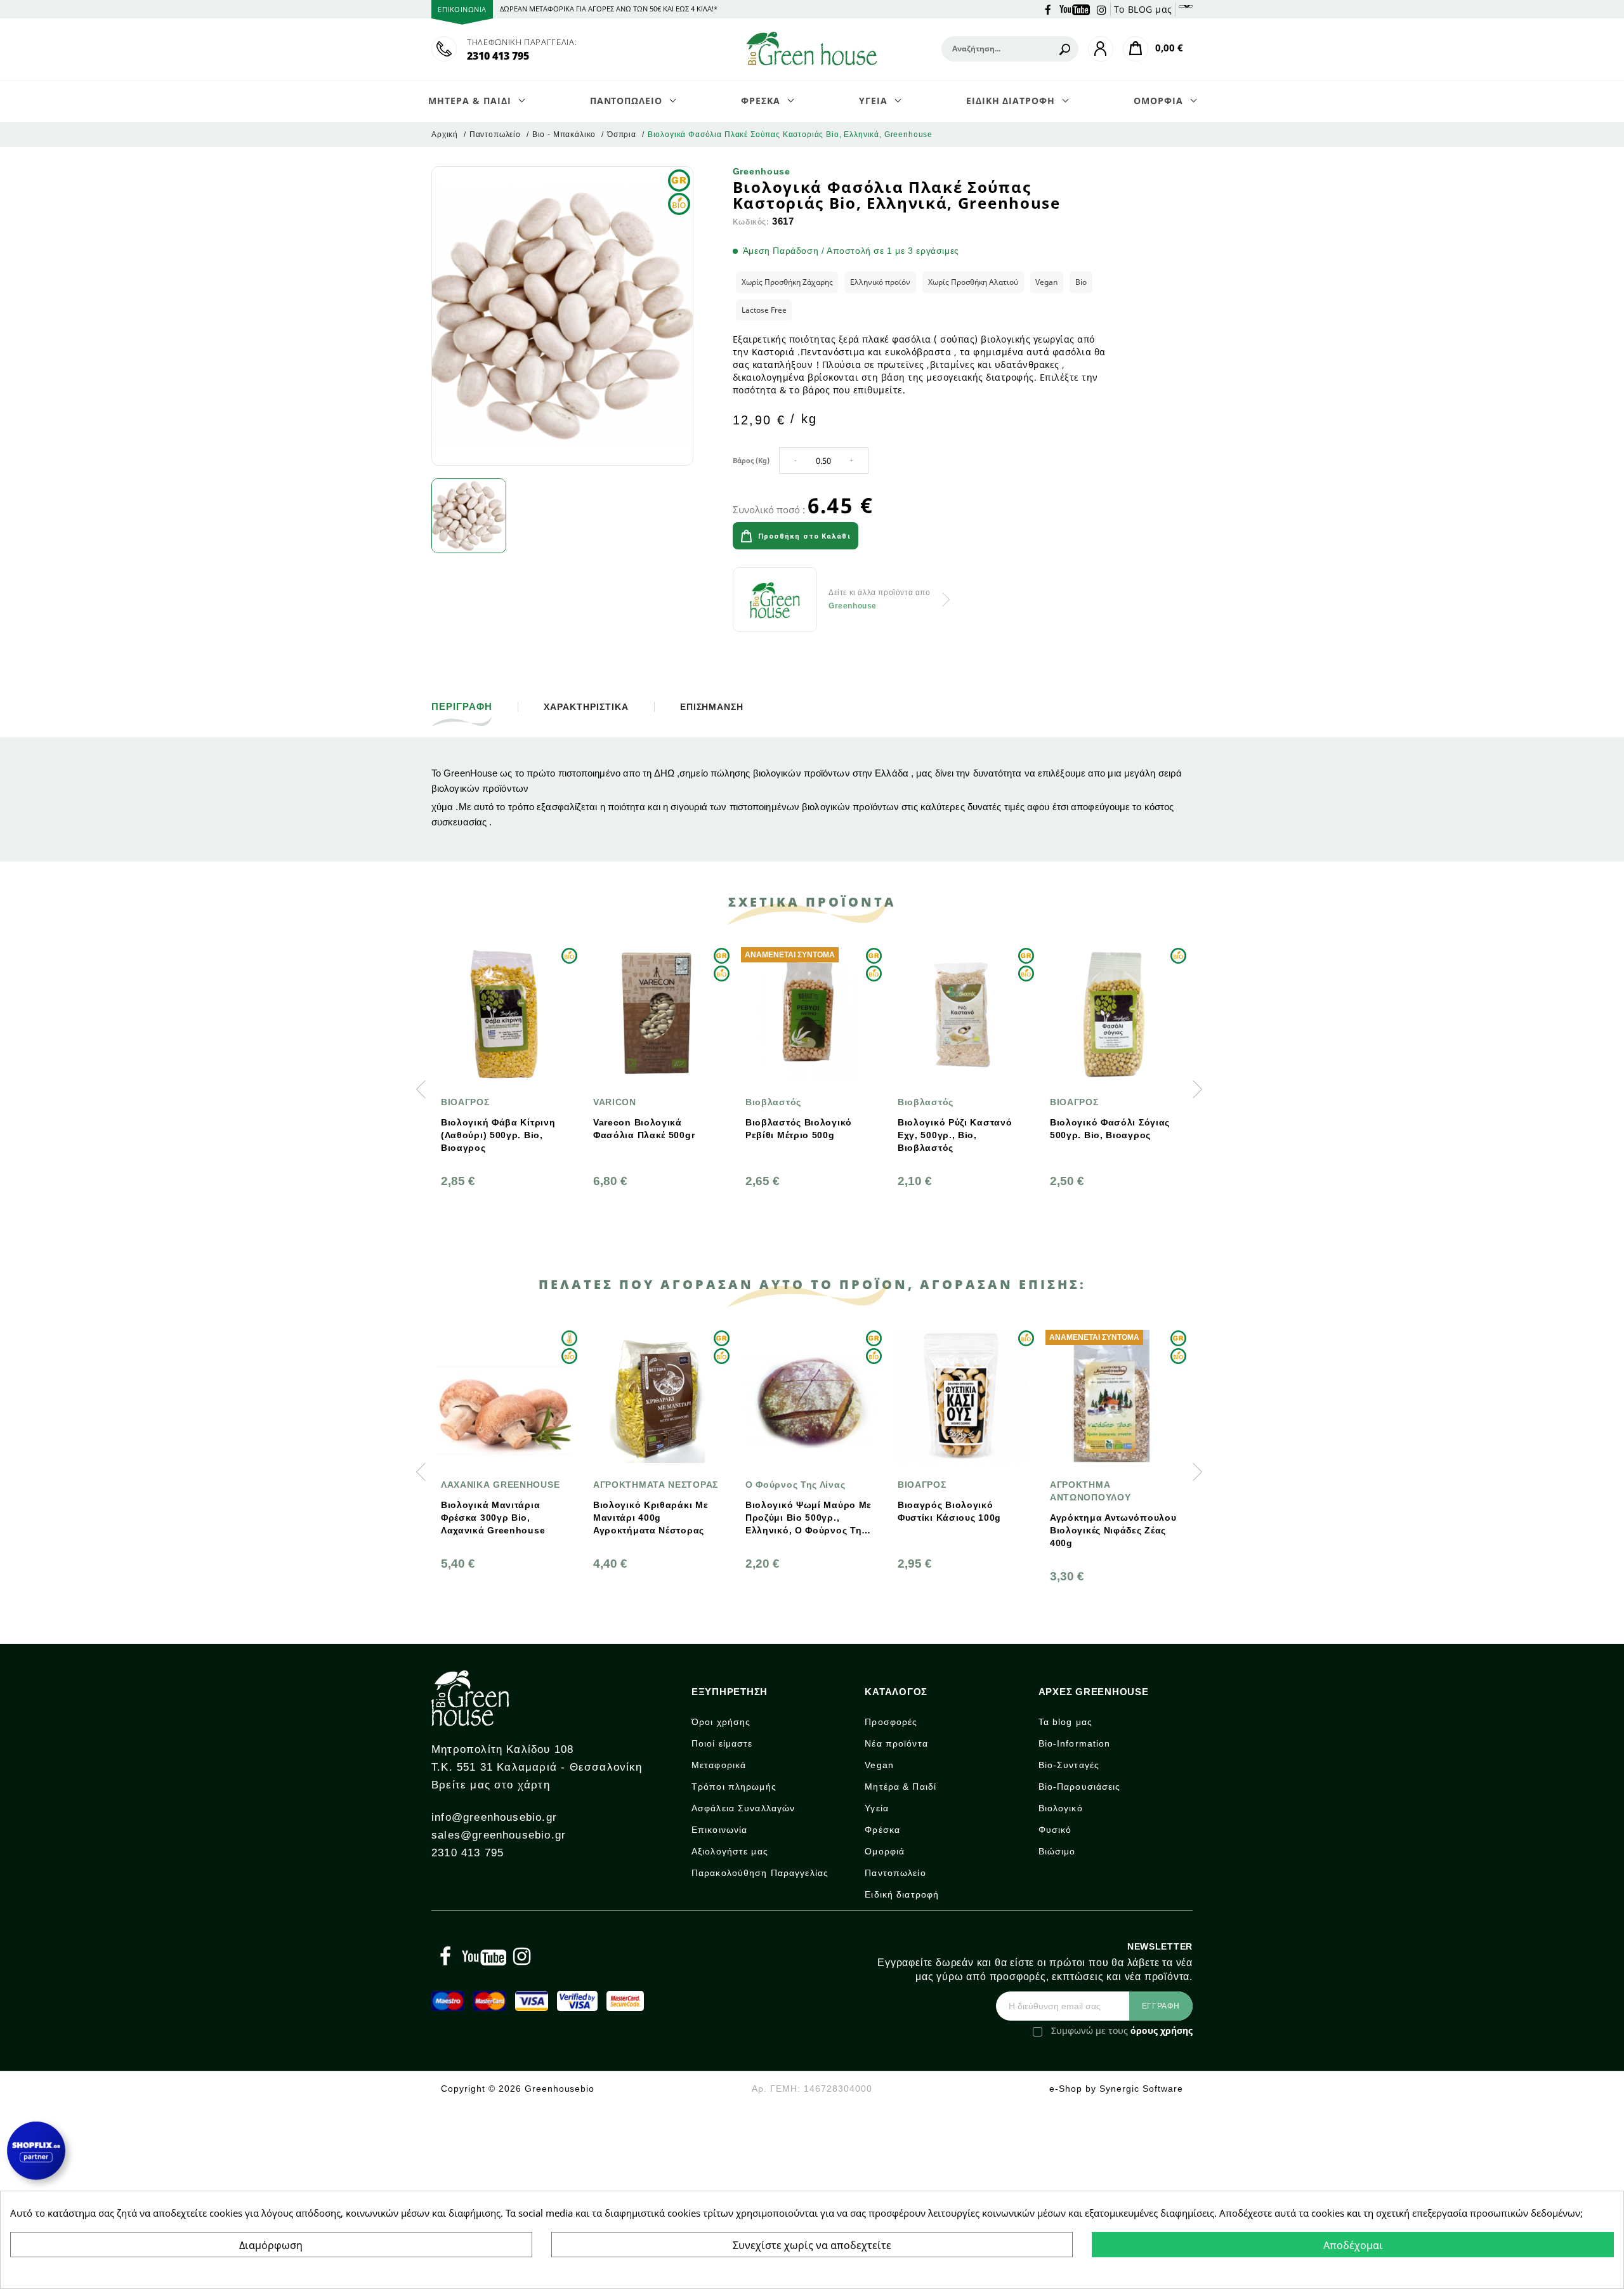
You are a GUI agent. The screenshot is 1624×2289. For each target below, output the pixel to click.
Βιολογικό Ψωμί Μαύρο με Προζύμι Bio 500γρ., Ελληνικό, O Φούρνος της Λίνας (809, 1518)
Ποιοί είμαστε (722, 1743)
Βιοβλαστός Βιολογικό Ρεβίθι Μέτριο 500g (799, 1129)
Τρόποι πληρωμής (734, 1787)
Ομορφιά (885, 1851)
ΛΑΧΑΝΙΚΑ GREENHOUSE (500, 1485)
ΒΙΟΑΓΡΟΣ (465, 1102)
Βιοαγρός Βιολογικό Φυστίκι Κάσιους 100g (949, 1511)
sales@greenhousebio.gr (499, 1835)
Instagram (1102, 9)
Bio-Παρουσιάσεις (1080, 1787)
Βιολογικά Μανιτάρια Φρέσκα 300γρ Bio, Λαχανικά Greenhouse (493, 1518)
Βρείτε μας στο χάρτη (491, 1785)
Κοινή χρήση (901, 537)
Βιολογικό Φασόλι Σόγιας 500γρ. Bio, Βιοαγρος (1110, 1129)
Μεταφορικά (719, 1765)
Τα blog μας (1065, 1722)
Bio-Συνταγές (1069, 1765)
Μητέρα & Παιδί (900, 1787)
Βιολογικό (1061, 1808)
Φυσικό (1055, 1830)
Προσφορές (891, 1722)
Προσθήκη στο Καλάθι (804, 536)
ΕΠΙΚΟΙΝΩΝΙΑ (462, 9)
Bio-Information (1075, 1743)
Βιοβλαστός (773, 1102)
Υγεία (877, 1808)
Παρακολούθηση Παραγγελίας (760, 1873)
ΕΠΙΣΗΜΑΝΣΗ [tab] (712, 707)
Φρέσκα (882, 1830)
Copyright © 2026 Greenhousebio (518, 2089)
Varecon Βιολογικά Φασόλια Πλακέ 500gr (644, 1129)
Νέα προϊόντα (896, 1743)
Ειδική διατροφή (902, 1894)
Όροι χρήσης (721, 1722)
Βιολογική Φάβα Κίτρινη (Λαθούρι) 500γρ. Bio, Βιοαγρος (498, 1135)
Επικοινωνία (719, 1830)
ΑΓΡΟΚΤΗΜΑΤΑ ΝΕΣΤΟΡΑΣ (656, 1485)
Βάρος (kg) (751, 460)
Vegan (879, 1765)
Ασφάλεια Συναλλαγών (743, 1808)
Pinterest (972, 537)
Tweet (936, 537)
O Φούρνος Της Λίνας (795, 1485)
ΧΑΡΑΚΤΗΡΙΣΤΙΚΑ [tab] (586, 707)
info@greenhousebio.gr (494, 1817)
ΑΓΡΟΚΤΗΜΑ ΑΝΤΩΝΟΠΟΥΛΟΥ (1090, 1491)
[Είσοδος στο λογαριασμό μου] (1101, 49)
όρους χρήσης (1162, 2030)
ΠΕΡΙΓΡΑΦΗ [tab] (462, 707)
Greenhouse (762, 171)
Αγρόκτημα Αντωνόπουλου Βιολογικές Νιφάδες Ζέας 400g (1113, 1530)
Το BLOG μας (1143, 9)
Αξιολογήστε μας (730, 1851)
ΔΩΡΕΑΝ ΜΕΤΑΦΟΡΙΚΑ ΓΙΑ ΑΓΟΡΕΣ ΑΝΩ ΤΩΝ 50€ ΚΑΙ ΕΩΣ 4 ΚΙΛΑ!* (609, 9)
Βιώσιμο (1057, 1851)
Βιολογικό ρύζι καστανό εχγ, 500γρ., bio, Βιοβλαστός (955, 1135)
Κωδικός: (751, 222)
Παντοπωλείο (895, 1873)
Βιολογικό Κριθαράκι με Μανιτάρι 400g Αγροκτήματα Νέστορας (651, 1518)
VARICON (615, 1102)
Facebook (1048, 9)
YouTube (1075, 9)
